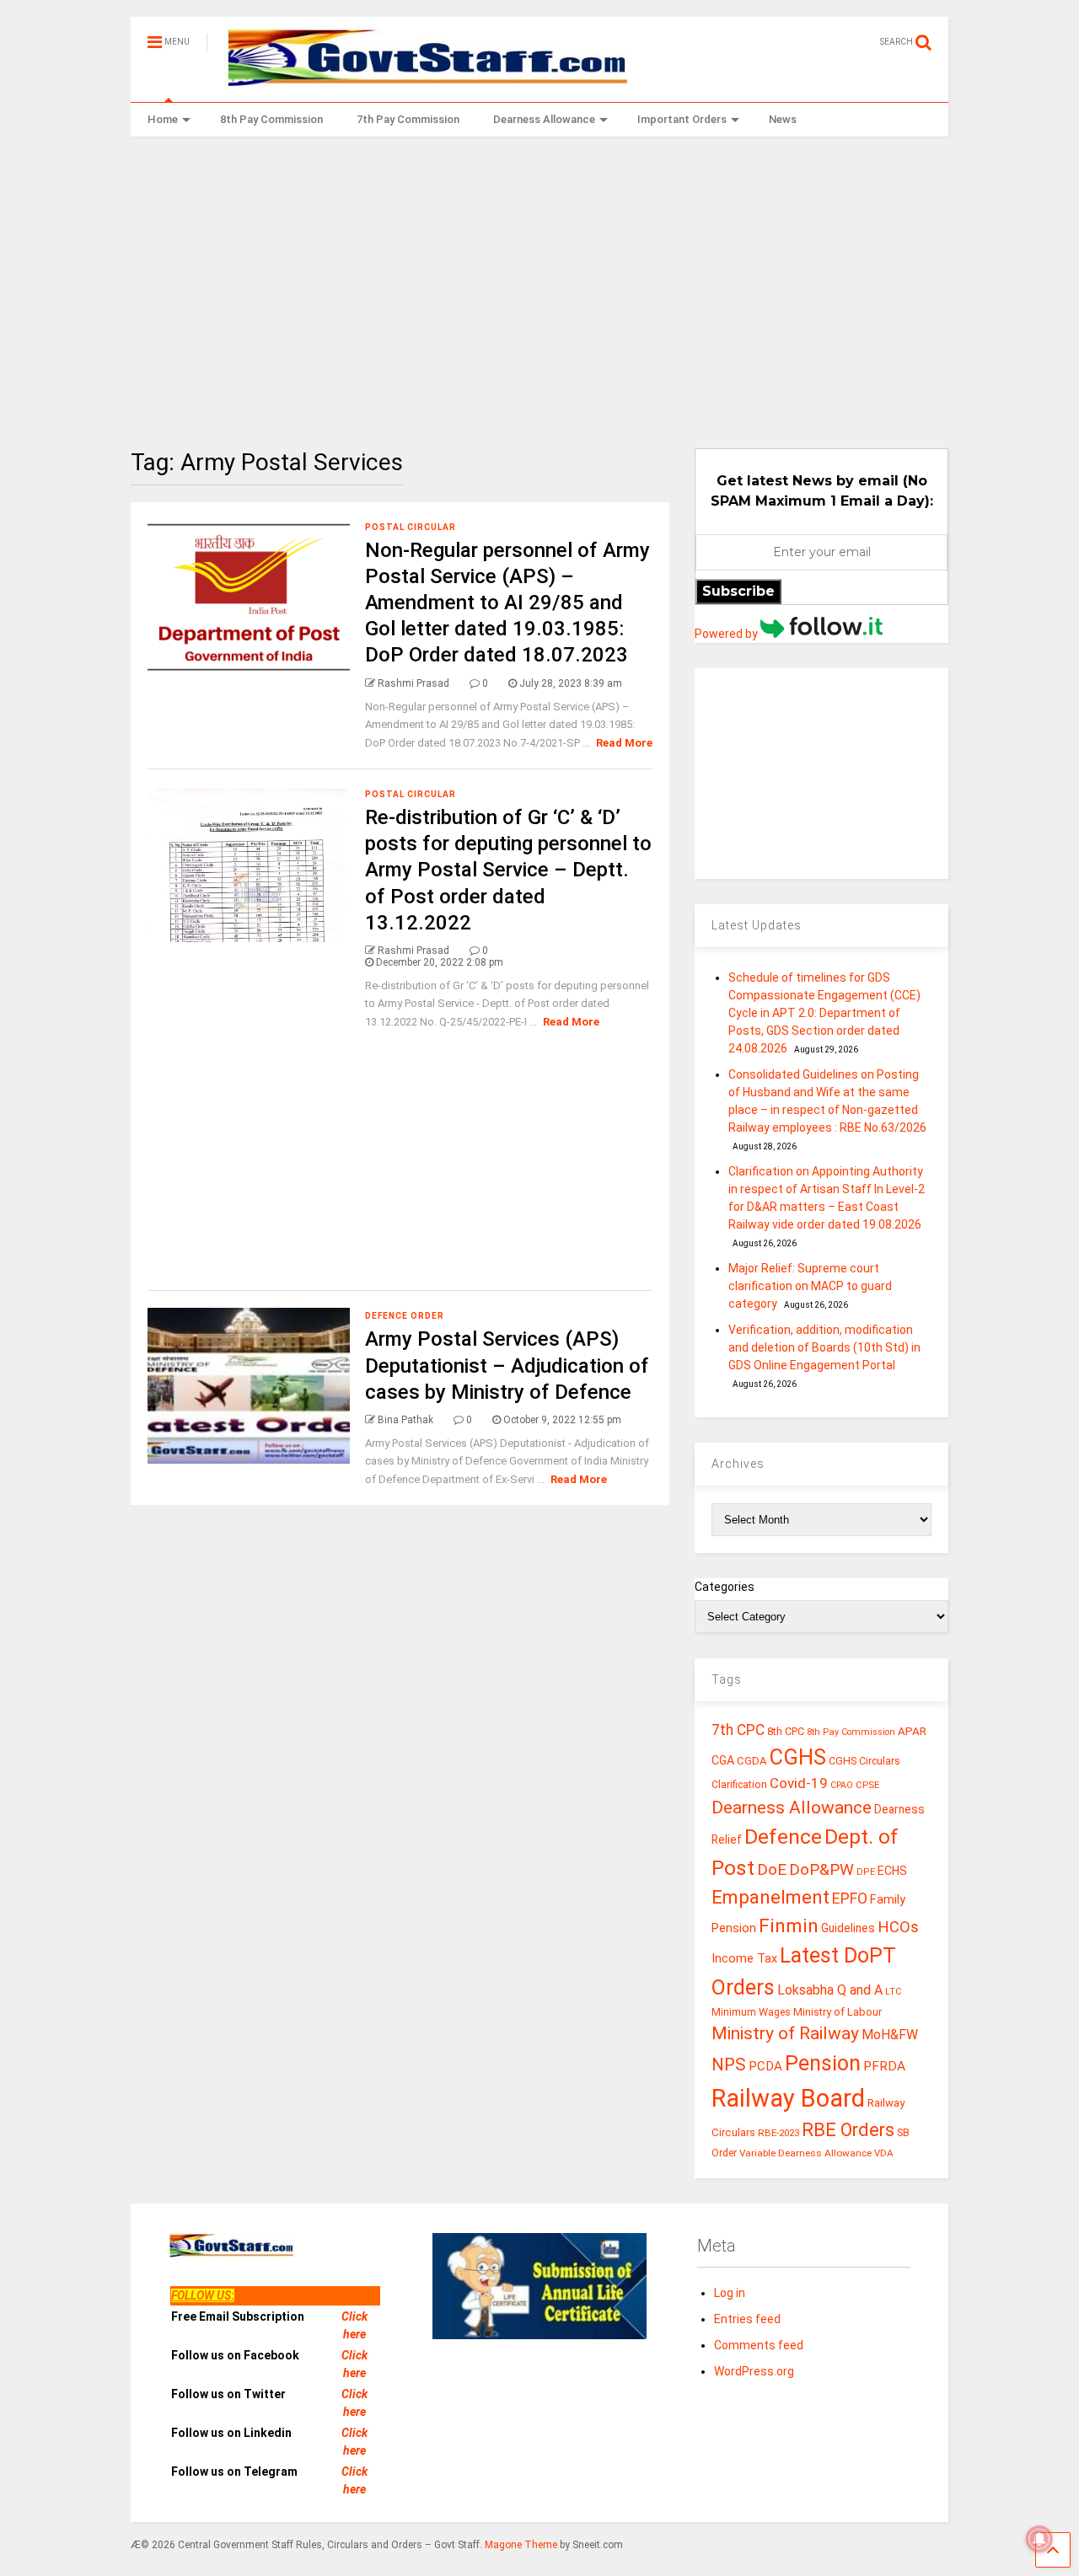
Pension (823, 2063)
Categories (725, 1587)
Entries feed (747, 2319)
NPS (729, 2065)
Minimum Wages (751, 2012)
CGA (723, 1760)
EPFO (850, 1898)
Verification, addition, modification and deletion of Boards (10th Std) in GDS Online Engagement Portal (824, 1347)
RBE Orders (848, 2130)
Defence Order (405, 1316)
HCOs (898, 1927)
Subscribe (738, 591)
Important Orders (682, 119)
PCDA (765, 2066)
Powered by (727, 634)
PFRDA (884, 2066)
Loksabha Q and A (830, 1990)
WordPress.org (754, 2371)
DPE (866, 1872)
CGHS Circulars (864, 1761)
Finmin (789, 1926)
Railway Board (788, 2098)
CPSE (867, 1785)
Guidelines (848, 1928)
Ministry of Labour (837, 2012)
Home (163, 119)
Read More (624, 743)
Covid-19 (799, 1783)
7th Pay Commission (408, 119)
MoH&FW (890, 2035)
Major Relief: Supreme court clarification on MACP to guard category (810, 1286)
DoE (772, 1869)
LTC (893, 1992)
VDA (884, 2153)
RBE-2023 (778, 2133)
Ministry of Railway (785, 2033)
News (783, 119)
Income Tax (744, 1959)
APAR (912, 1731)
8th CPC (786, 1731)
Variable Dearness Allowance (805, 2153)
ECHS (892, 1871)
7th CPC (738, 1730)
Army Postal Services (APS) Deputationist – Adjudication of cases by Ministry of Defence (507, 1365)
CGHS (798, 1757)
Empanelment (770, 1897)
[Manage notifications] (1039, 2539)
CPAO (842, 1785)
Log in (730, 2293)
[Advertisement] (540, 280)
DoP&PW (821, 1869)
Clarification (739, 1785)
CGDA (752, 1761)
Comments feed (759, 2345)
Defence (783, 1837)
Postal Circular (411, 527)
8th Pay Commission (271, 119)
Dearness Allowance (544, 119)
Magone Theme (521, 2545)
